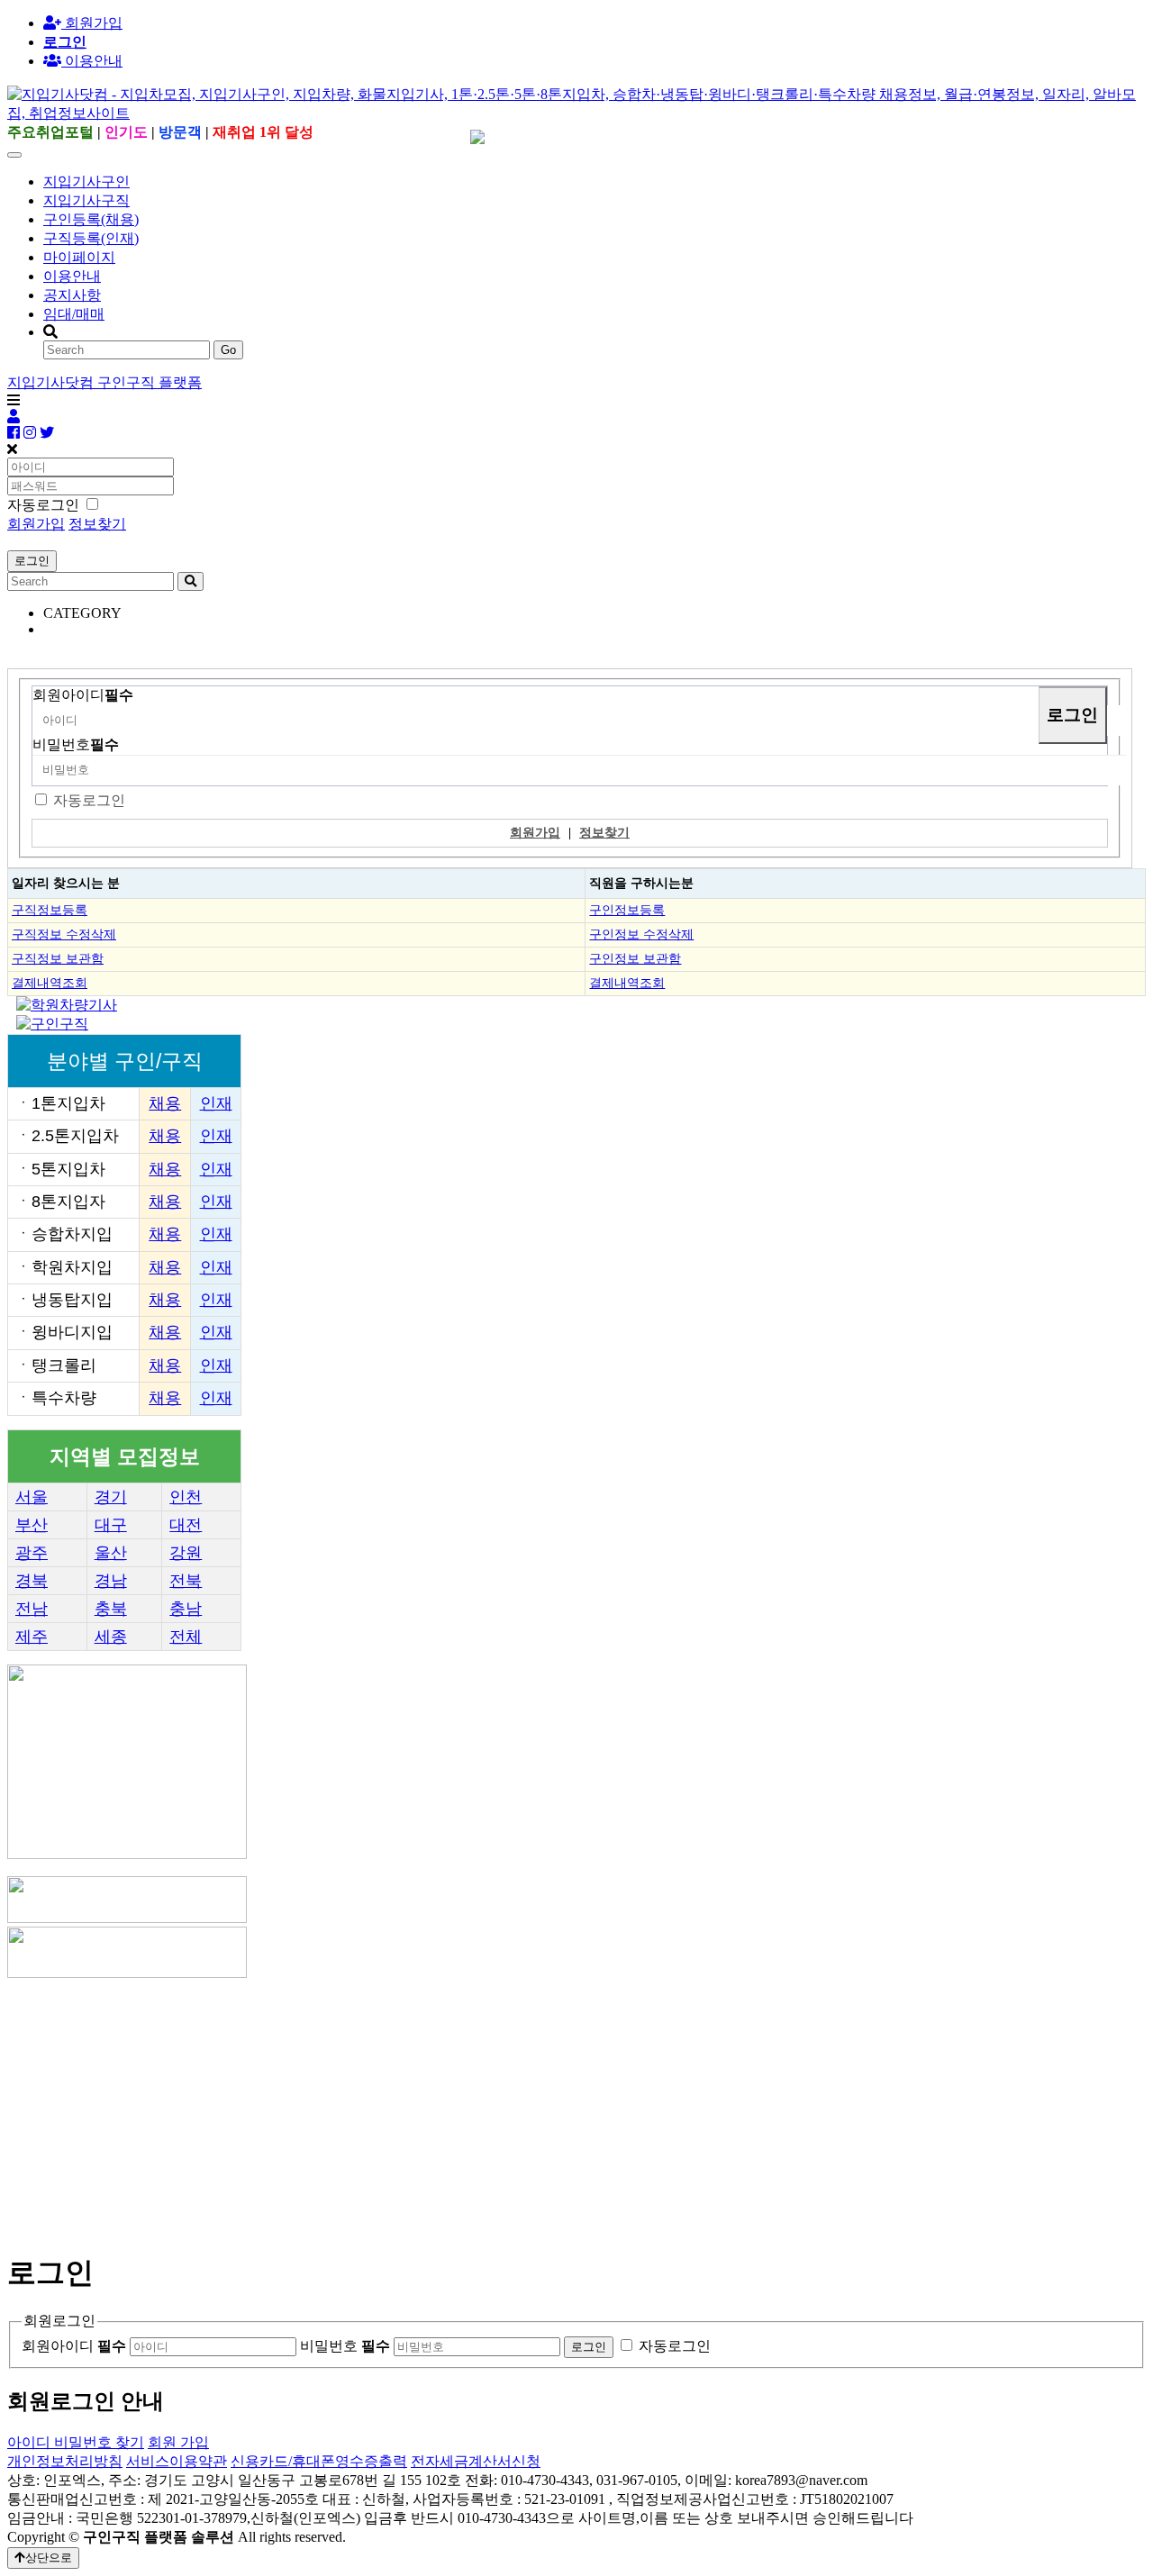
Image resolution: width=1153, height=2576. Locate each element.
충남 (186, 1609)
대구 (111, 1525)
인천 (186, 1497)
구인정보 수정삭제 (641, 934)
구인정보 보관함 (635, 958)
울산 (111, 1553)
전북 (186, 1581)
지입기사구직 (86, 200)
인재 (216, 1103)
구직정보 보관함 (58, 958)
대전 (186, 1525)
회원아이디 (83, 695)
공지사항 (72, 295)
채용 (165, 1103)
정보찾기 (97, 524)
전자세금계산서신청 (476, 2461)
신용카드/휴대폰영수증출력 (319, 2461)
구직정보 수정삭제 (64, 934)
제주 (32, 1637)
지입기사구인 (86, 181)
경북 (32, 1581)
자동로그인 (89, 800)
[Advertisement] (548, 2108)
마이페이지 (79, 257)
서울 (32, 1497)
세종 (111, 1637)
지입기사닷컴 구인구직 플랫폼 (104, 382)
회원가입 (92, 23)
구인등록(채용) (91, 219)
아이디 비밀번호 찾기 (76, 2442)
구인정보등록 (627, 910)
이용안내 (72, 276)
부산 (32, 1525)
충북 (111, 1609)
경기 (111, 1497)
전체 (186, 1637)
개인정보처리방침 (65, 2461)
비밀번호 (76, 744)
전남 (32, 1609)
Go (228, 350)
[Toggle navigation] (14, 155)
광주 (32, 1553)
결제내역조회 (50, 983)
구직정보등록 (50, 910)
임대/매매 (74, 314)
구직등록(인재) (91, 238)
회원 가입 (178, 2442)
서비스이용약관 (177, 2461)
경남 (111, 1581)
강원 (186, 1553)
